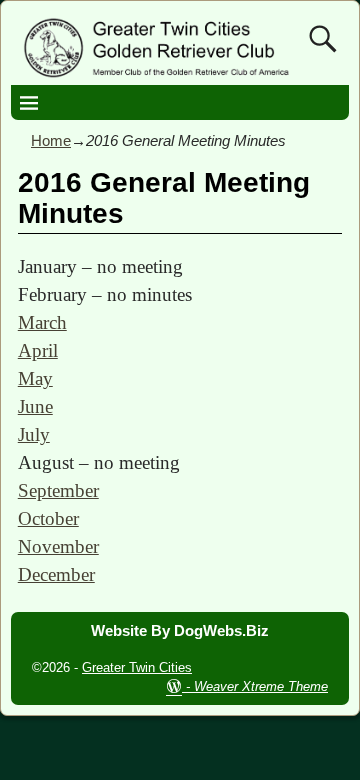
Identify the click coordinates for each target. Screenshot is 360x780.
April (38, 350)
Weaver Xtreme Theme (261, 686)
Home (51, 140)
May (35, 378)
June (35, 406)
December (56, 574)
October (48, 518)
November (58, 546)
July (34, 434)
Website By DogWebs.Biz (180, 630)
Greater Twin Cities (137, 667)
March (42, 322)
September (58, 490)
